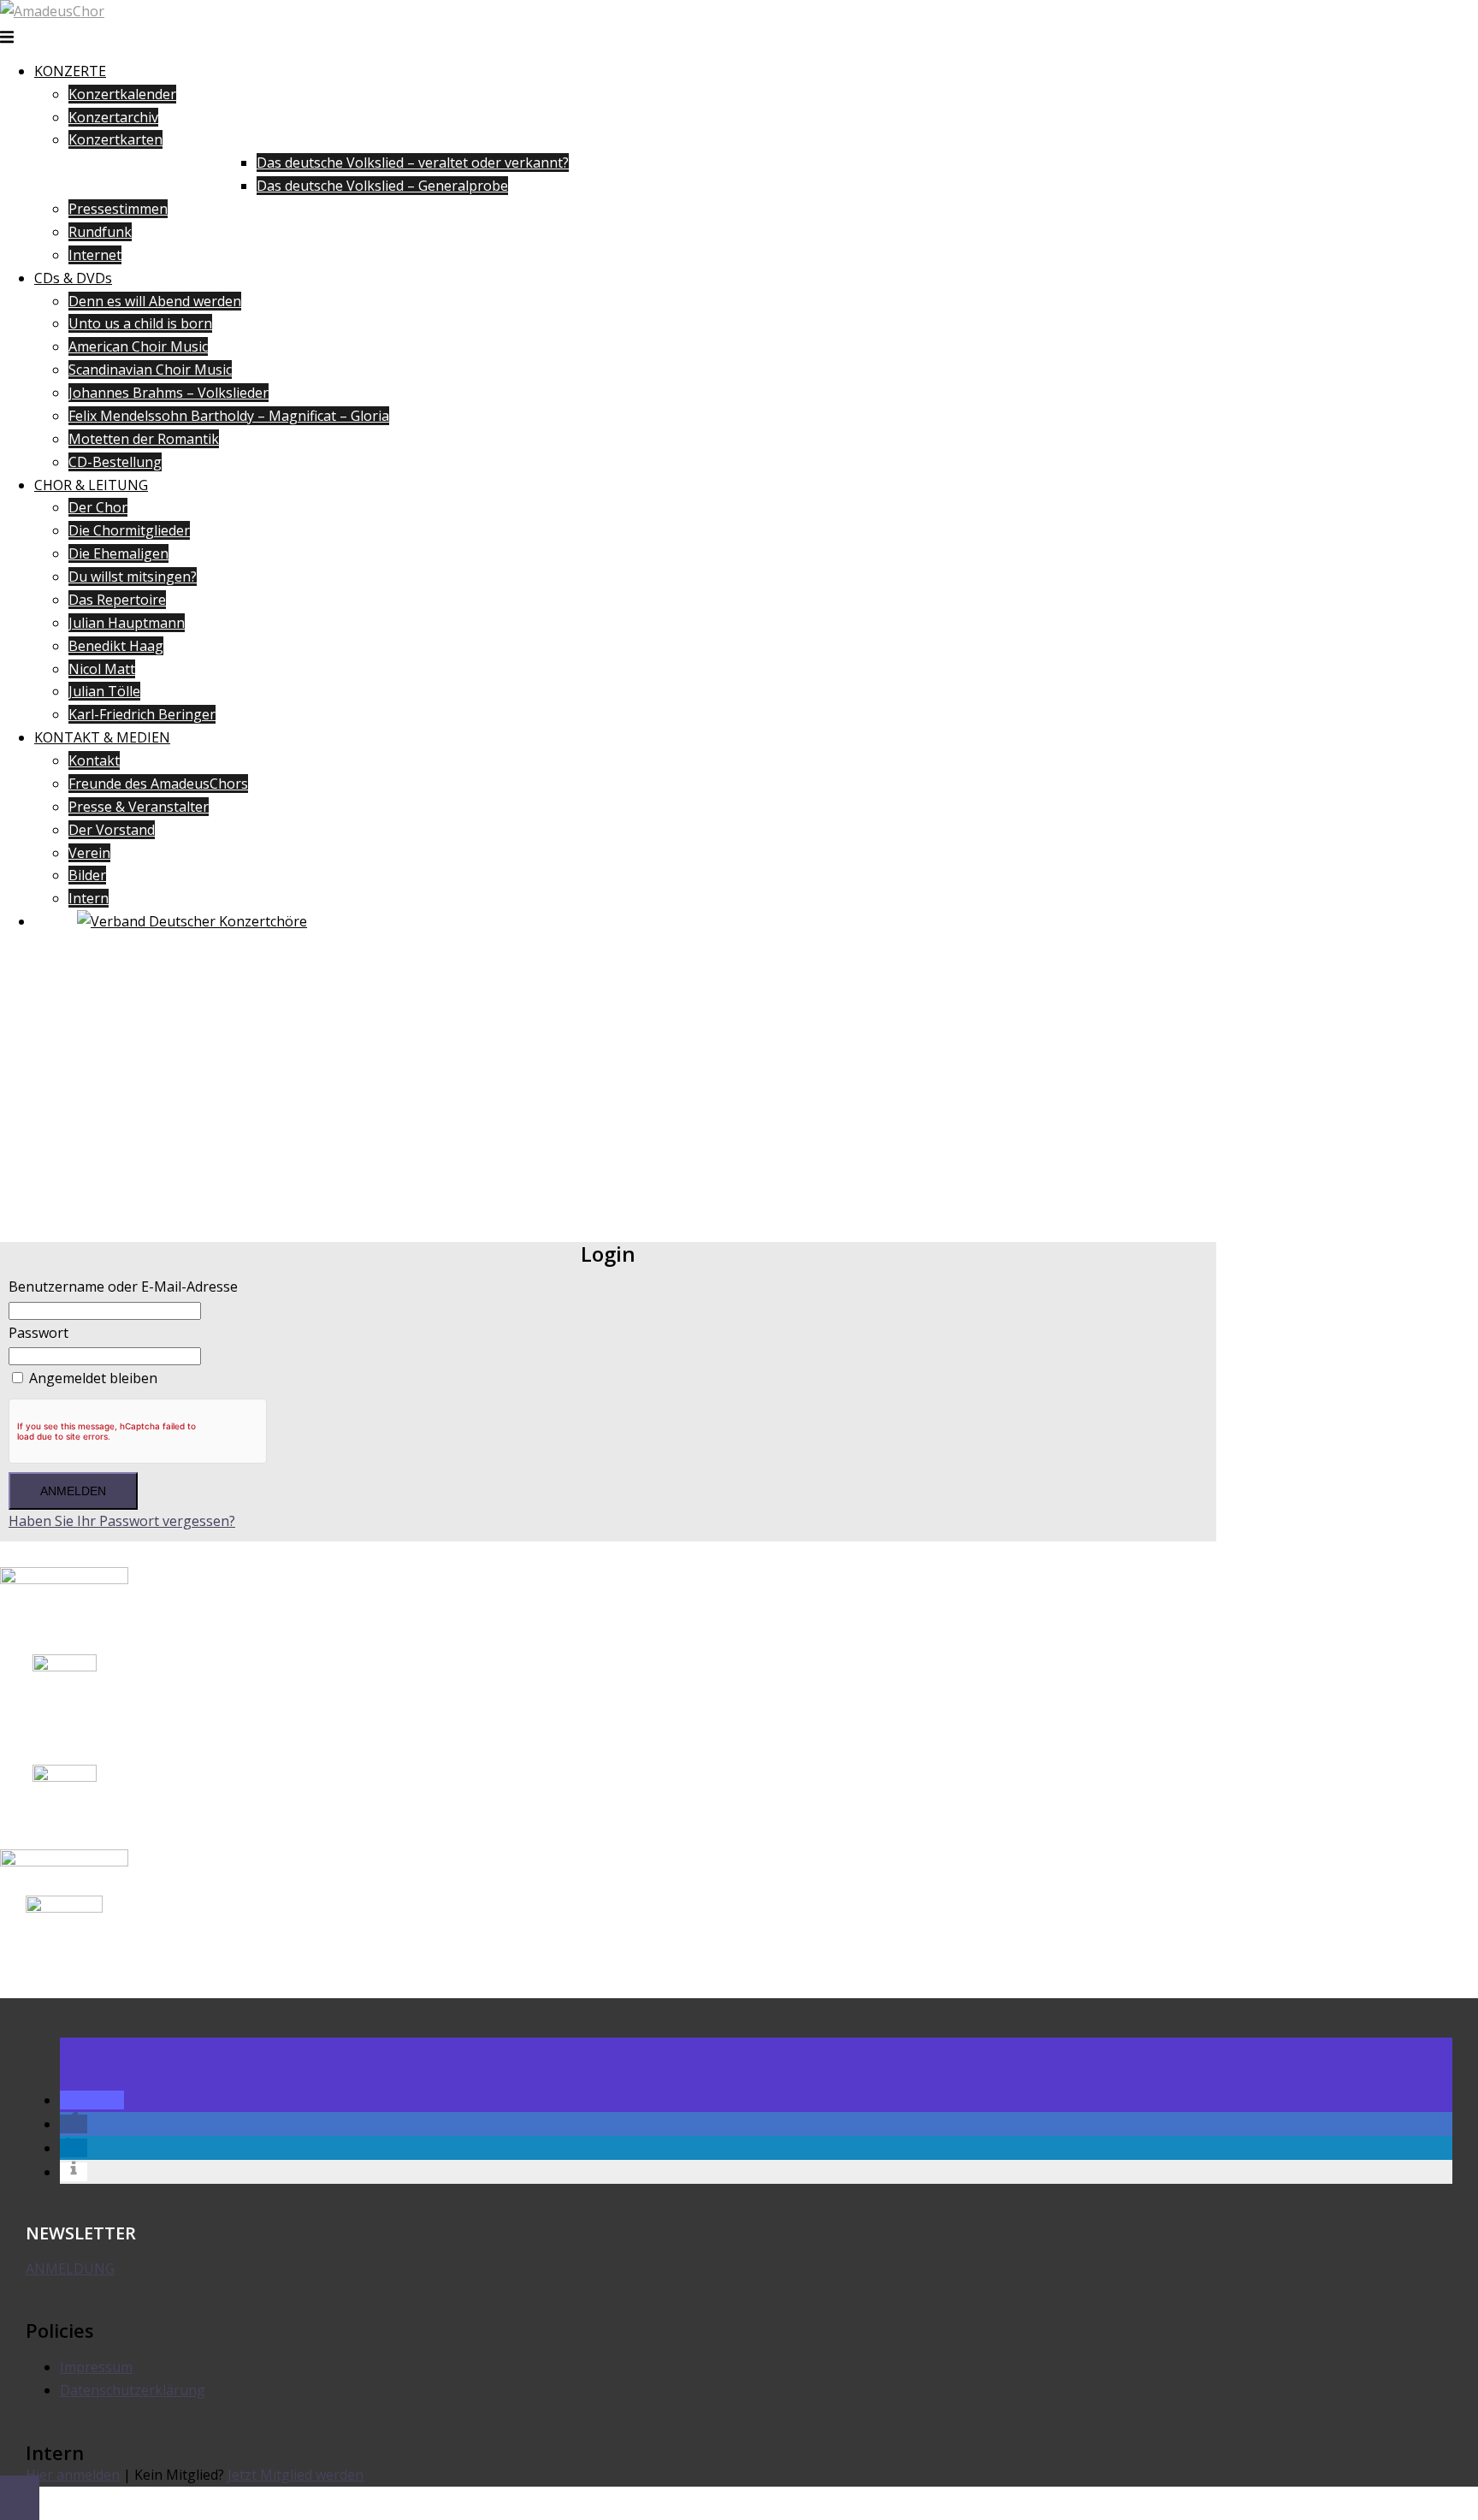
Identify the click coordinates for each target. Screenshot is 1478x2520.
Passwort (38, 1333)
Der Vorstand (112, 830)
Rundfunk (100, 232)
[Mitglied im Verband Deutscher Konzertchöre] (192, 921)
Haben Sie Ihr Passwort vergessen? (122, 1521)
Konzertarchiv (113, 117)
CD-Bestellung (115, 462)
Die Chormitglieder (129, 530)
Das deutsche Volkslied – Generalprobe (382, 186)
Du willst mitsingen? (133, 577)
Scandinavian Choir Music (150, 370)
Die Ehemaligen (118, 553)
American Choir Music (138, 346)
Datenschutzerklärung (133, 2390)
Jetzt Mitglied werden (296, 2475)
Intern (89, 898)
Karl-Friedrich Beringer (142, 714)
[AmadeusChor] (52, 11)
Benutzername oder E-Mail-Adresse (123, 1287)
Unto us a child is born (140, 323)
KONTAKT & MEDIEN (102, 737)
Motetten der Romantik (144, 439)
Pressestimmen (118, 209)
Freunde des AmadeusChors (158, 784)
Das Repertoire (117, 600)
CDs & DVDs (73, 278)
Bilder (87, 875)
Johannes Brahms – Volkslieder (168, 393)
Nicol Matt (102, 669)
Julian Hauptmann (127, 623)
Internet (95, 255)
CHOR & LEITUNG (91, 485)
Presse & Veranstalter (139, 807)
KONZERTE (70, 71)
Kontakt (94, 760)
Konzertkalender (122, 94)
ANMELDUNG (70, 2269)
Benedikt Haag (116, 646)
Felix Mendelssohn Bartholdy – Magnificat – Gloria (229, 416)
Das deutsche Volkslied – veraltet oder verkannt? (413, 163)
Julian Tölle (104, 691)
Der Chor (98, 507)
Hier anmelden (73, 2475)
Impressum (96, 2367)
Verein (89, 853)
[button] (92, 2100)
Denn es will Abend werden (155, 301)
